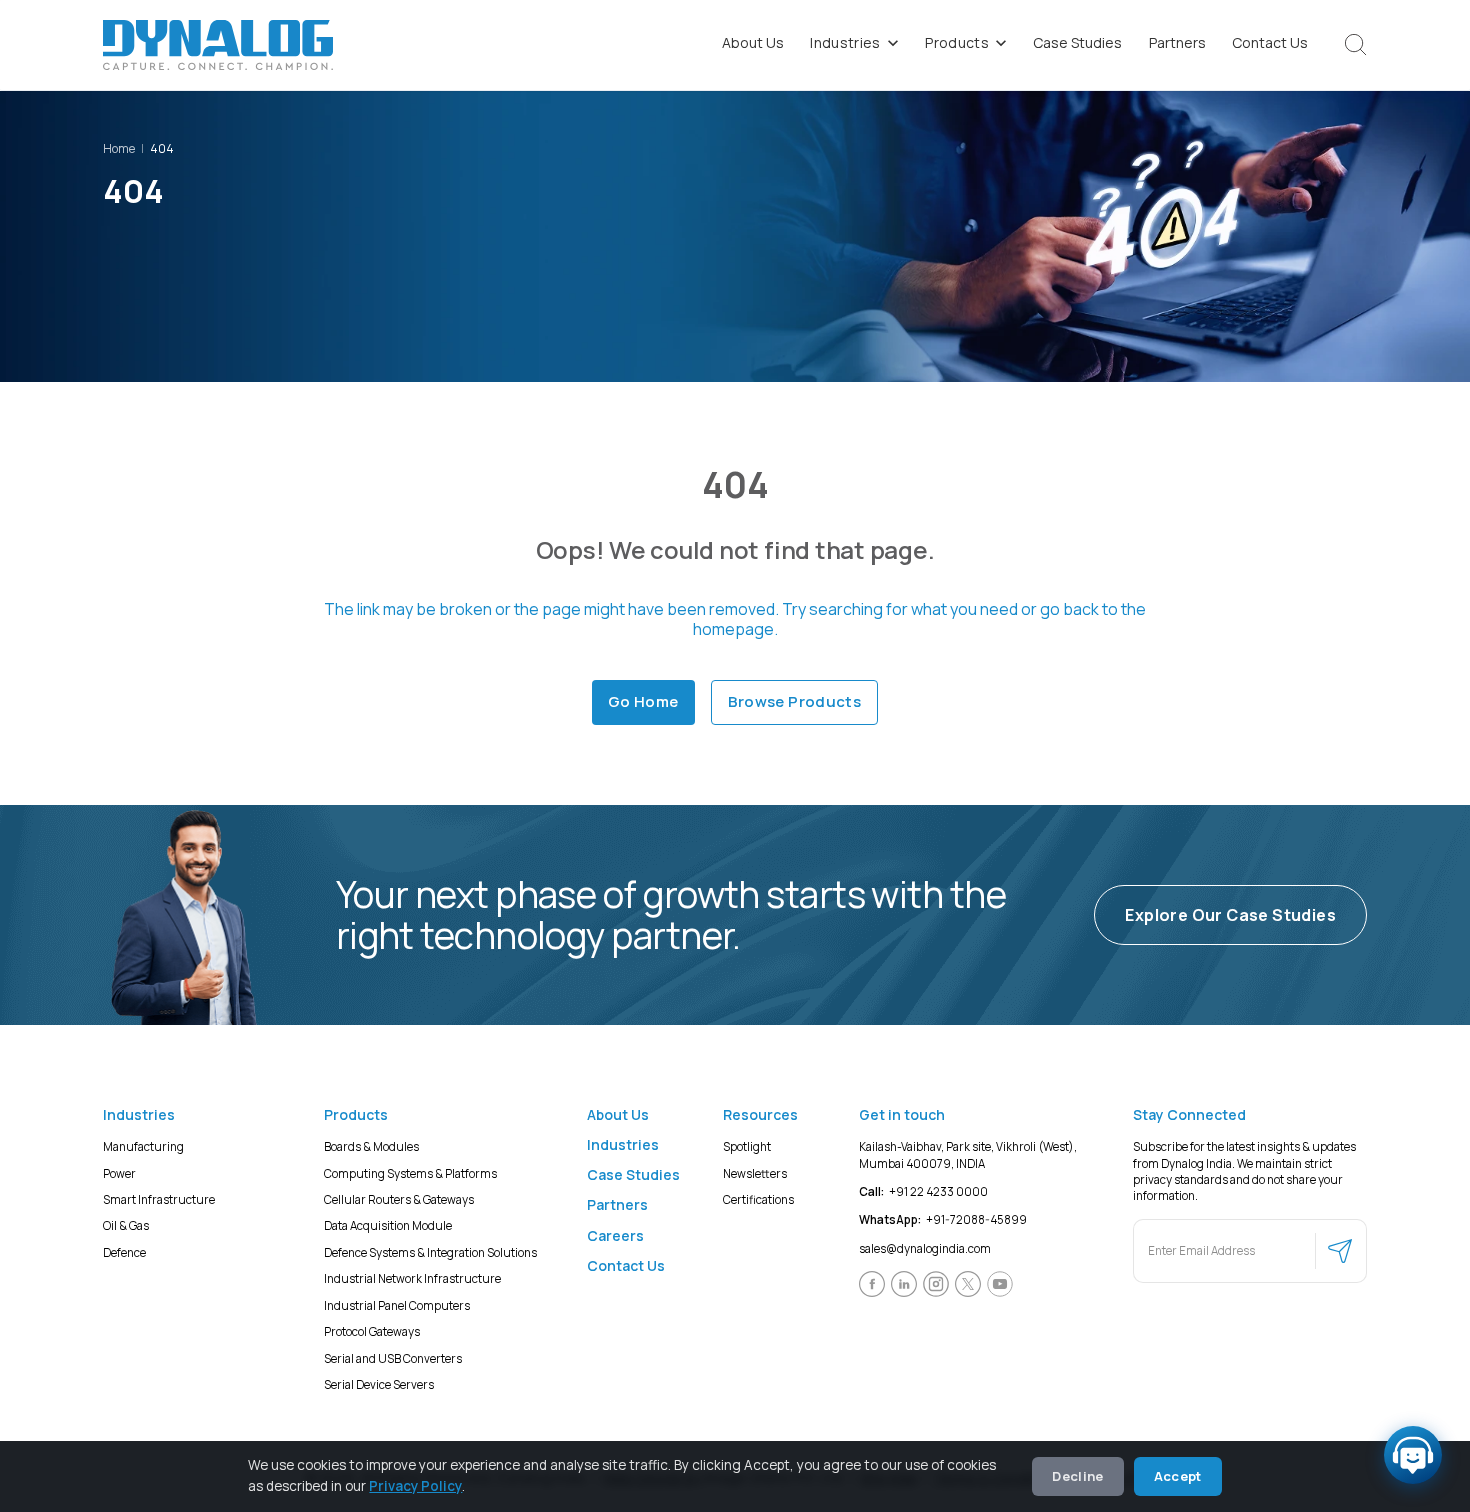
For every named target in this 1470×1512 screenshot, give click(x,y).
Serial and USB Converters (393, 1357)
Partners (1177, 42)
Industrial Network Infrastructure (412, 1278)
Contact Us (1270, 42)
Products (957, 42)
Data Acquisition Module (388, 1225)
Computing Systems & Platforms (410, 1172)
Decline (1077, 1476)
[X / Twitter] (968, 1284)
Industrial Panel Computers (397, 1304)
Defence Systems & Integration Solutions (430, 1251)
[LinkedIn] (904, 1284)
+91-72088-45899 (943, 1219)
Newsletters (755, 1172)
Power (119, 1172)
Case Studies (1077, 42)
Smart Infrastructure (159, 1199)
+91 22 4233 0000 (923, 1191)
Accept (1178, 1476)
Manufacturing (143, 1146)
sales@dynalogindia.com (925, 1247)
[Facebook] (872, 1284)
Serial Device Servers (379, 1384)
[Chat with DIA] (1413, 1455)
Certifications (758, 1199)
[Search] (1356, 45)
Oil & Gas (126, 1225)
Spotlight (747, 1146)
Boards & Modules (371, 1146)
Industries (845, 42)
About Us (753, 42)
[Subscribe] (1340, 1250)
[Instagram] (936, 1284)
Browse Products (795, 701)
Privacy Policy (415, 1486)
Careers (615, 1234)
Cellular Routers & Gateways (399, 1199)
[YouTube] (1000, 1284)
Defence (124, 1251)
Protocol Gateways (372, 1331)
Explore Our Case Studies (1230, 915)
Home (119, 148)
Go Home (643, 701)
